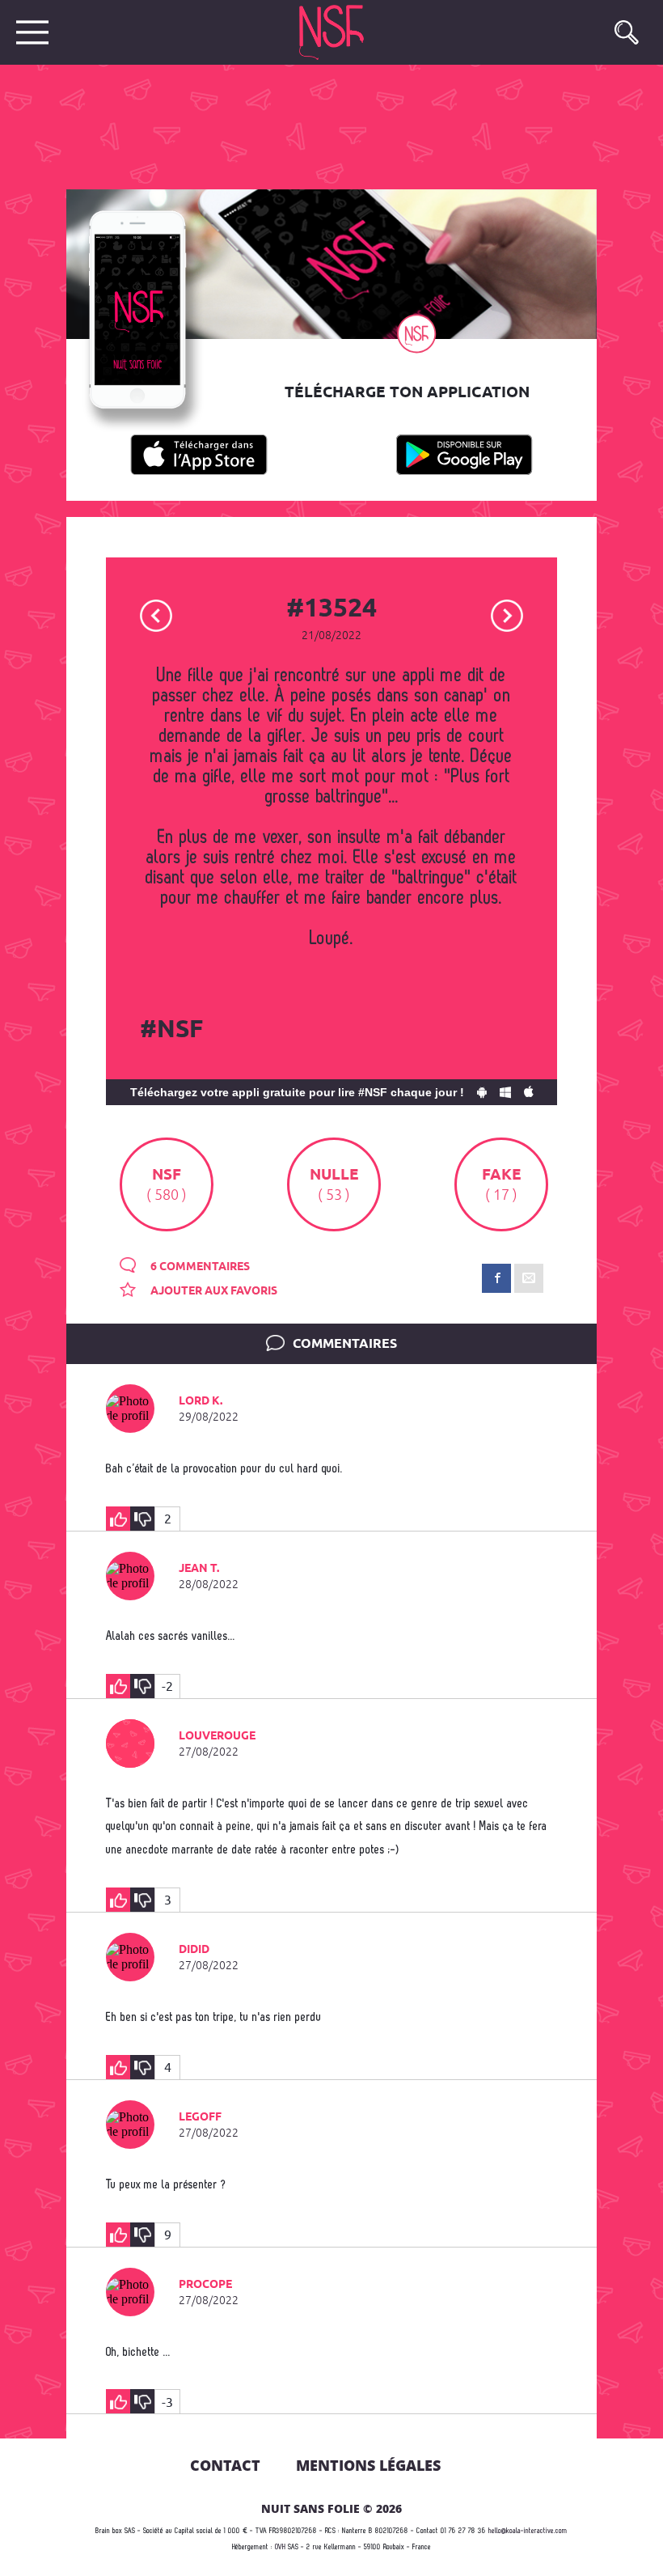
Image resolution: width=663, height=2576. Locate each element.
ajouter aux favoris (213, 1291)
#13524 (331, 609)
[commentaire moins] (142, 1519)
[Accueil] (333, 32)
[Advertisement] (319, 125)
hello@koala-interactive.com (528, 2531)
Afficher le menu (32, 32)
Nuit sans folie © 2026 (331, 2508)
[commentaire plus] (118, 1519)
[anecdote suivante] (507, 614)
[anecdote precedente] (156, 614)
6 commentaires (199, 1267)
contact (225, 2465)
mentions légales (368, 2465)
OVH (280, 2547)
